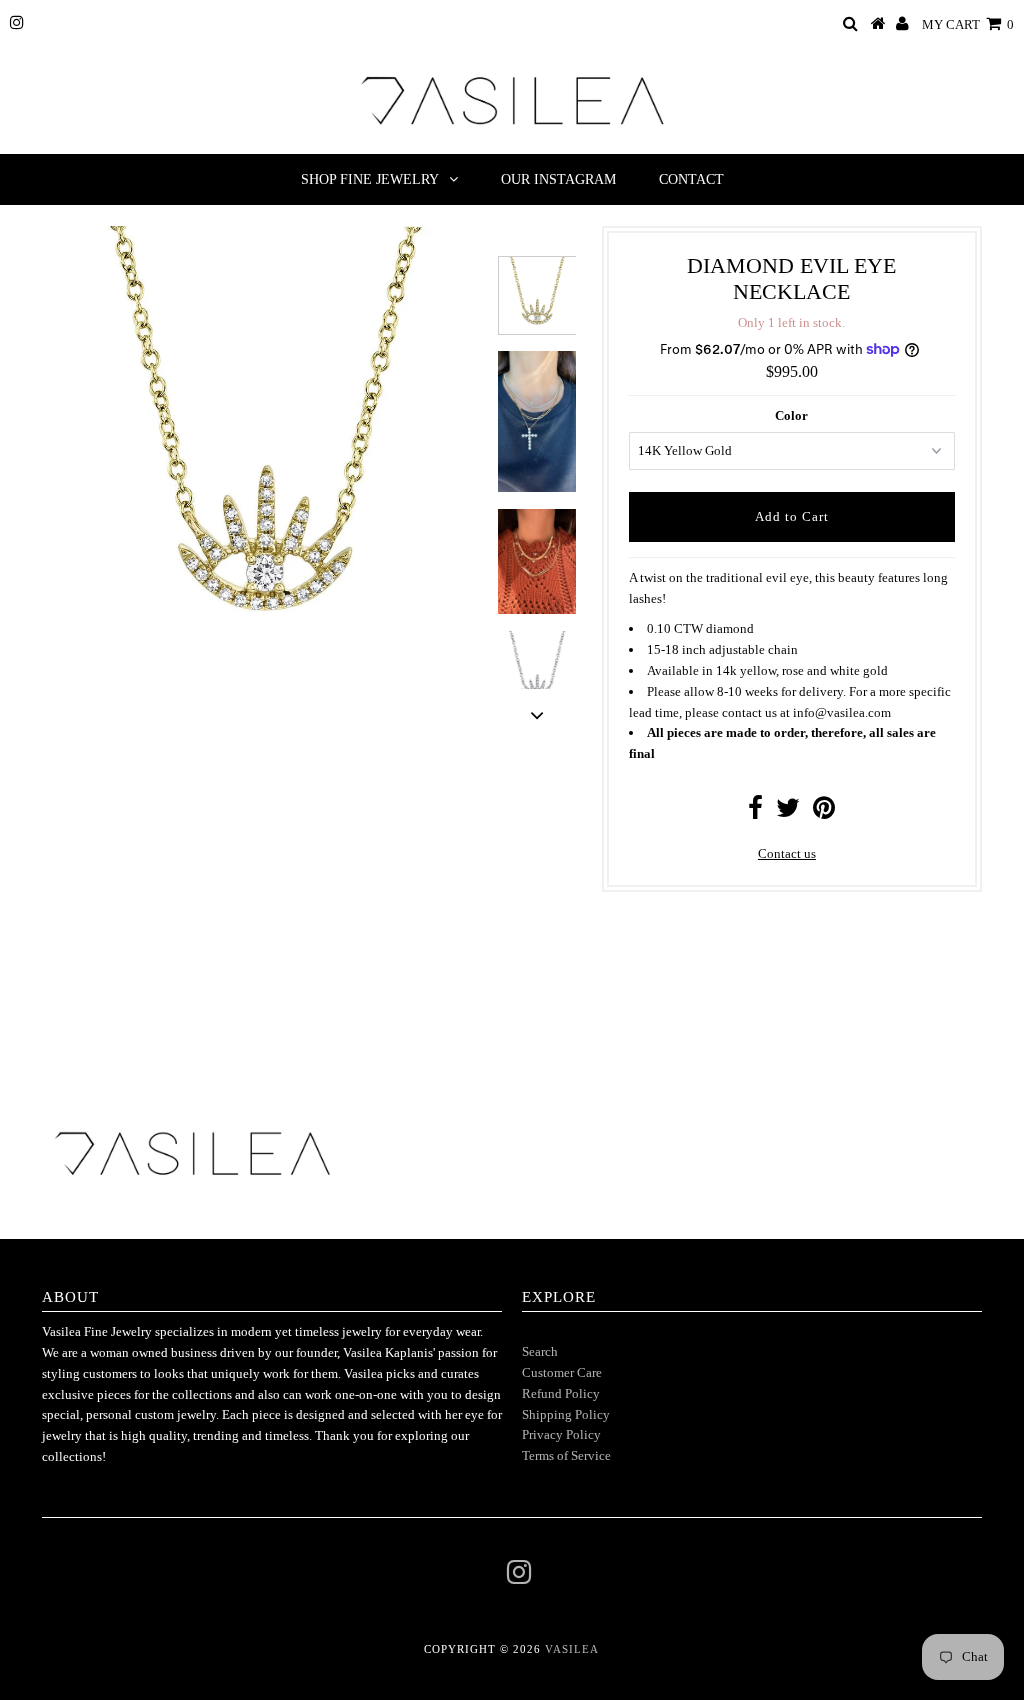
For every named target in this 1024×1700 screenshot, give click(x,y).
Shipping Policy (566, 1414)
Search (540, 1351)
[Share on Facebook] (755, 812)
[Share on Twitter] (788, 812)
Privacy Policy (561, 1434)
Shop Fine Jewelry (370, 179)
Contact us (787, 853)
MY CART (968, 24)
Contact (691, 179)
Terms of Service (566, 1455)
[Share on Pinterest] (824, 812)
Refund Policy (561, 1393)
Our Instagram (558, 179)
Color (791, 415)
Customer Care (562, 1372)
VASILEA (572, 1649)
